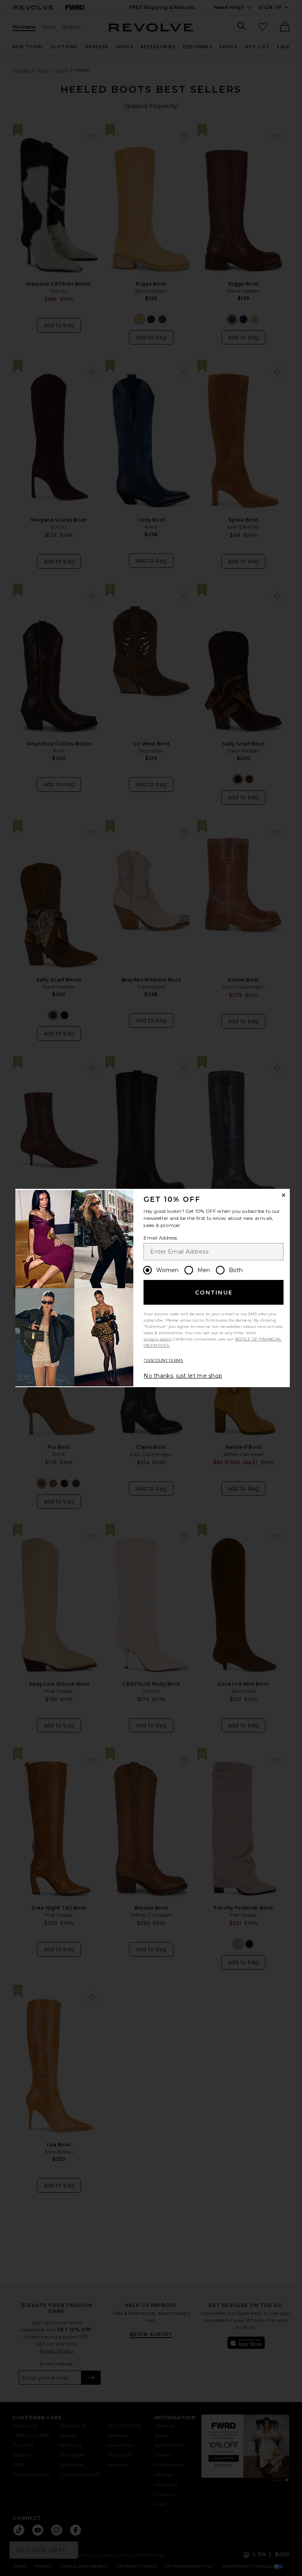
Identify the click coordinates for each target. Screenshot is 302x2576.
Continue (214, 1293)
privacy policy (157, 1339)
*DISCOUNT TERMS (163, 1360)
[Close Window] (284, 1195)
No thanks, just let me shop (183, 1376)
